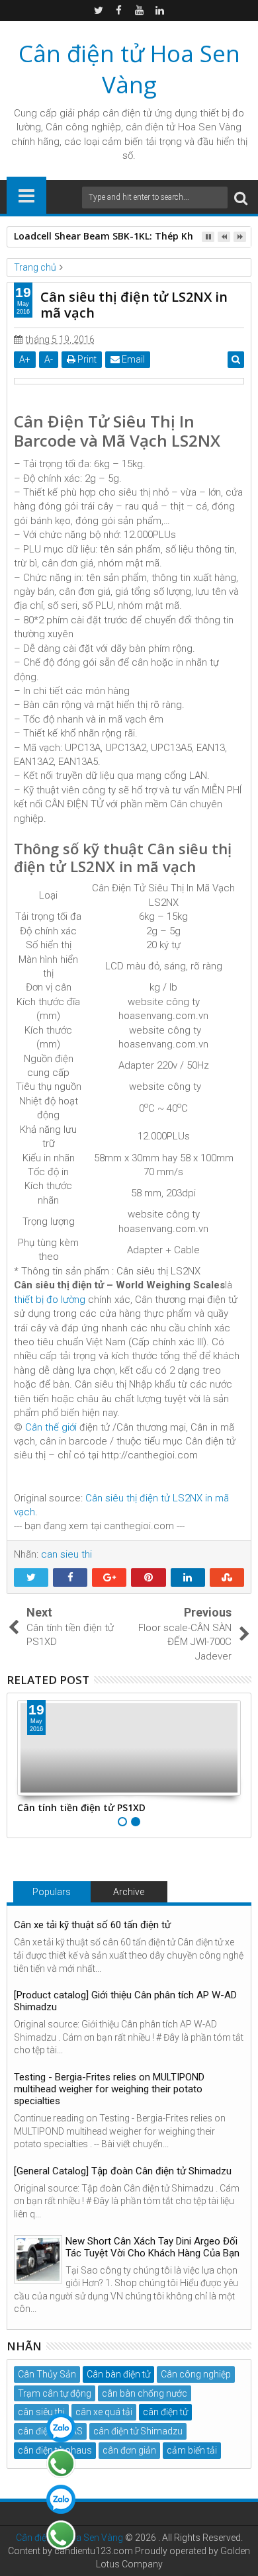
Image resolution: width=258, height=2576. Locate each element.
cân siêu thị (41, 2412)
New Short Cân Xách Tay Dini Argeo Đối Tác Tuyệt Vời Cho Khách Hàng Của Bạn (152, 2247)
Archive (129, 1892)
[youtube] (140, 11)
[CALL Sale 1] (61, 2464)
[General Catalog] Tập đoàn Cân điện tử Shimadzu (123, 2171)
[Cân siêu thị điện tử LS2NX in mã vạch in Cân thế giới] (129, 381)
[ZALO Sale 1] (61, 2428)
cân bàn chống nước (145, 2393)
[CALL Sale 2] (61, 2535)
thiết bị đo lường (50, 1300)
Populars (52, 1892)
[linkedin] (160, 11)
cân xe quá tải (104, 2412)
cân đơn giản (129, 2450)
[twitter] (99, 11)
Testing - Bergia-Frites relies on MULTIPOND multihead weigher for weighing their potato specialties (109, 2089)
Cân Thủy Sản (47, 2374)
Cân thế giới (51, 1427)
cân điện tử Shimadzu (138, 2431)
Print (86, 359)
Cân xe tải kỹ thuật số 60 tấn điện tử (92, 1925)
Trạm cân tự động (55, 2393)
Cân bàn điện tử (118, 2374)
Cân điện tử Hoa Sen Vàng (129, 69)
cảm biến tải (192, 2450)
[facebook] (119, 11)
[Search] (241, 198)
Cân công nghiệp (196, 2374)
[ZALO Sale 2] (61, 2499)
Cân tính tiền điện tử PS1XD (81, 1807)
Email (132, 359)
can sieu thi (66, 1554)
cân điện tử (127, 113)
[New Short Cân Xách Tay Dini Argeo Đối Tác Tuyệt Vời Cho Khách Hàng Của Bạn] (38, 2259)
